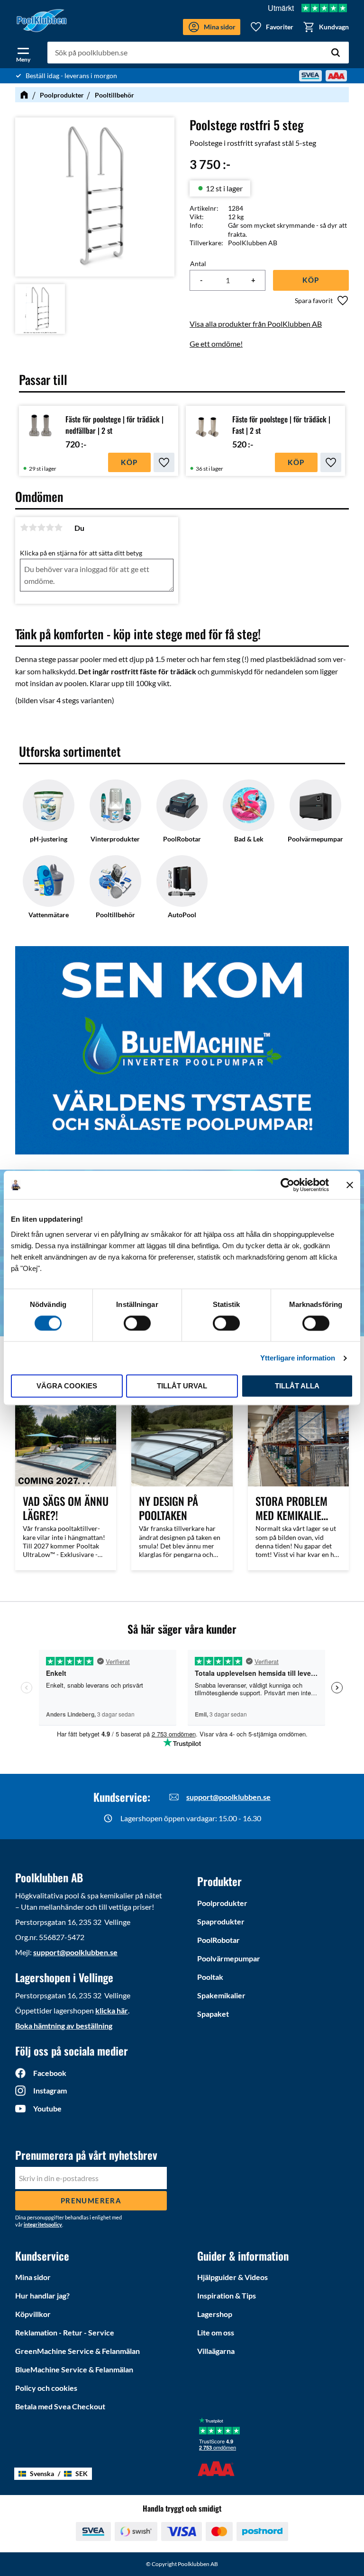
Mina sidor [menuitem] (33, 2277)
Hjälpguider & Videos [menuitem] (232, 2277)
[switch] (137, 1323)
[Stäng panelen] (350, 1185)
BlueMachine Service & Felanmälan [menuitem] (74, 2369)
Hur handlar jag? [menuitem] (42, 2295)
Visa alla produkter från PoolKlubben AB (256, 324)
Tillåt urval (182, 1386)
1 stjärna (24, 528)
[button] (23, 53)
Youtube (47, 2108)
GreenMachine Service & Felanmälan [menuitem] (77, 2351)
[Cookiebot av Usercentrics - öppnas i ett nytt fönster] (287, 1185)
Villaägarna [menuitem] (216, 2351)
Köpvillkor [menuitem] (33, 2314)
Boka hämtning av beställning (64, 2026)
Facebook (50, 2073)
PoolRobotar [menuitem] (218, 1940)
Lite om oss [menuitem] (216, 2332)
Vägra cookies (67, 1386)
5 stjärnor (58, 528)
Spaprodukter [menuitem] (221, 1921)
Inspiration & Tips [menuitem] (227, 2295)
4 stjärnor (50, 528)
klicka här (112, 2010)
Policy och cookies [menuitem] (46, 2388)
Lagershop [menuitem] (215, 2314)
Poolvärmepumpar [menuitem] (229, 1958)
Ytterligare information (298, 1358)
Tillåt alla (297, 1386)
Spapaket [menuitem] (213, 2014)
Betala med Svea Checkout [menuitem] (60, 2406)
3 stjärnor (41, 528)
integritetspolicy (43, 2224)
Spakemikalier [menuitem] (221, 1995)
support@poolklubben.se (228, 1797)
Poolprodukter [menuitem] (222, 1903)
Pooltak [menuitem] (210, 1977)
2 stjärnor (33, 528)
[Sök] (336, 53)
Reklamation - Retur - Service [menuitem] (65, 2332)
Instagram (50, 2090)
